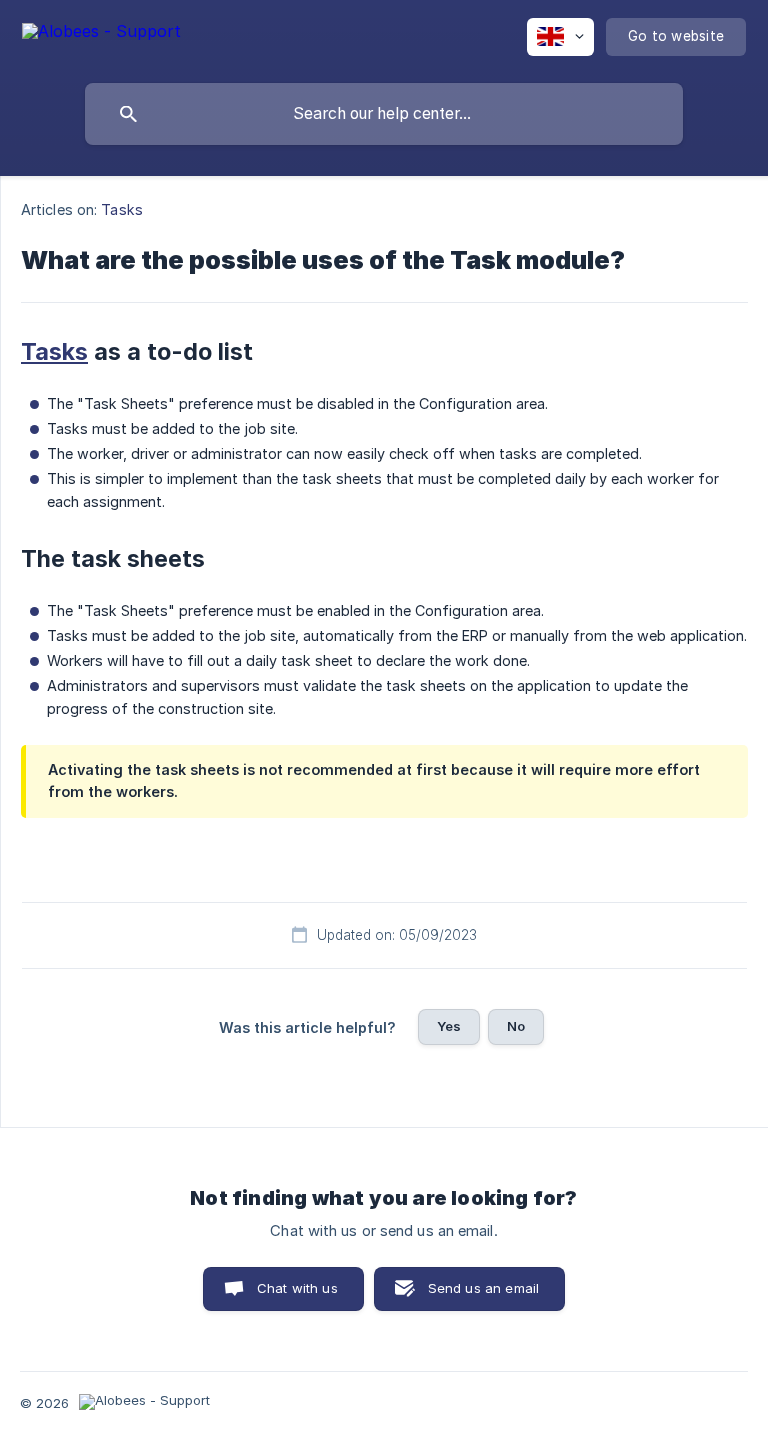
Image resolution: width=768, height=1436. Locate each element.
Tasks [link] (122, 209)
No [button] (516, 1026)
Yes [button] (449, 1026)
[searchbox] (384, 114)
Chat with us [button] (297, 1288)
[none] (101, 34)
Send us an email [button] (483, 1288)
